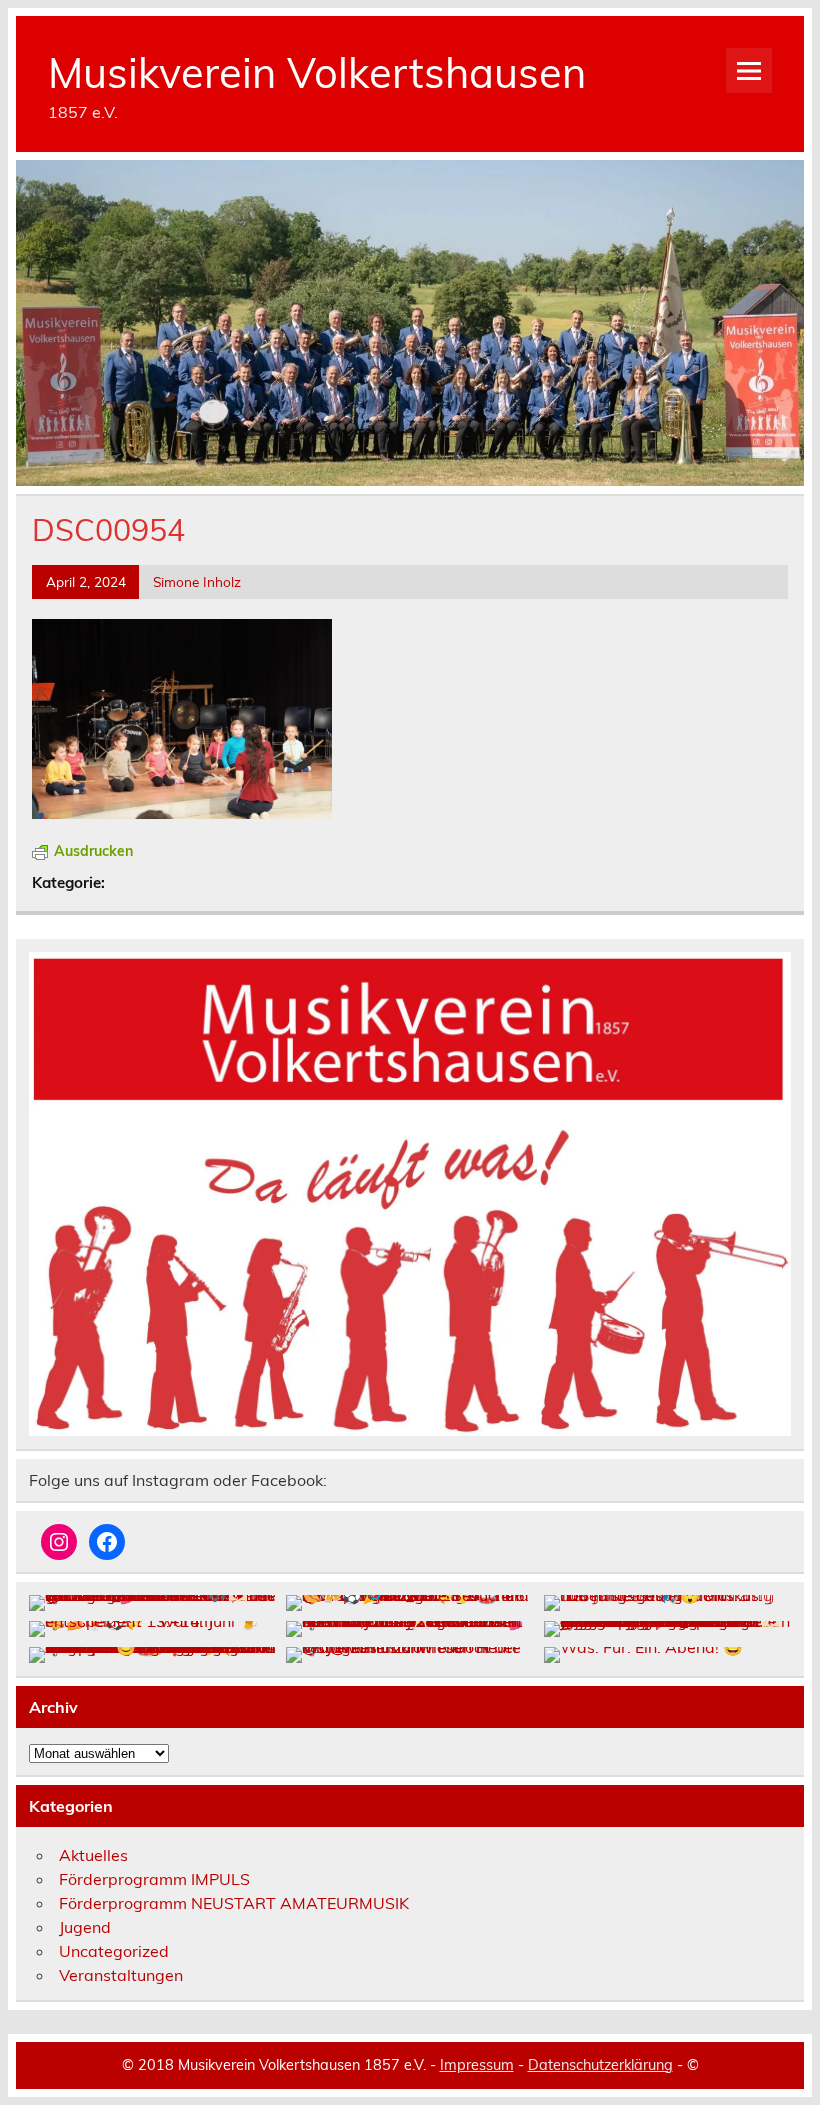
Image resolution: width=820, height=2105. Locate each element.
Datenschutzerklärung (600, 2065)
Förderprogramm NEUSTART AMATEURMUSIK (234, 1903)
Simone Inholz (197, 581)
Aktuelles (93, 1855)
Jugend (85, 1927)
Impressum (477, 2065)
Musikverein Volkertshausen (317, 72)
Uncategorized (114, 1951)
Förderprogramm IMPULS (154, 1879)
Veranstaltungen (121, 1975)
